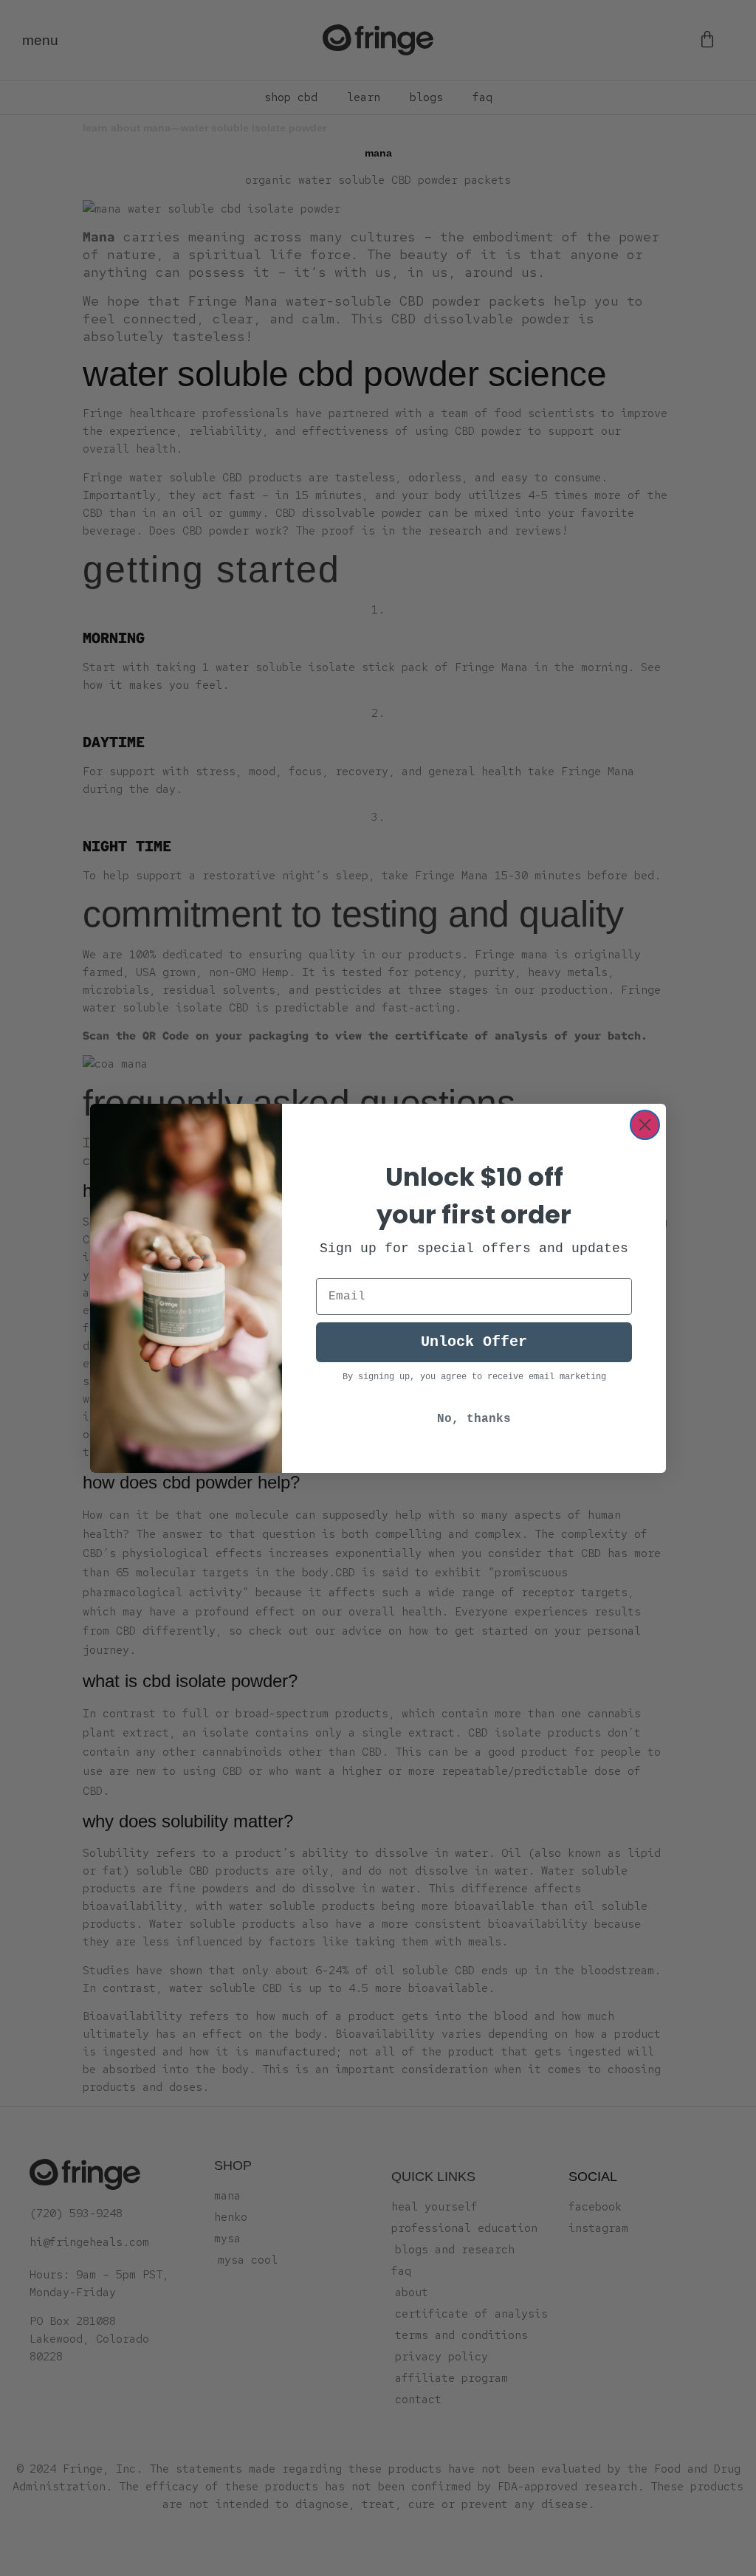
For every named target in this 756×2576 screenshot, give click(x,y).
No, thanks (474, 1419)
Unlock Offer (474, 1342)
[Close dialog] (645, 1125)
